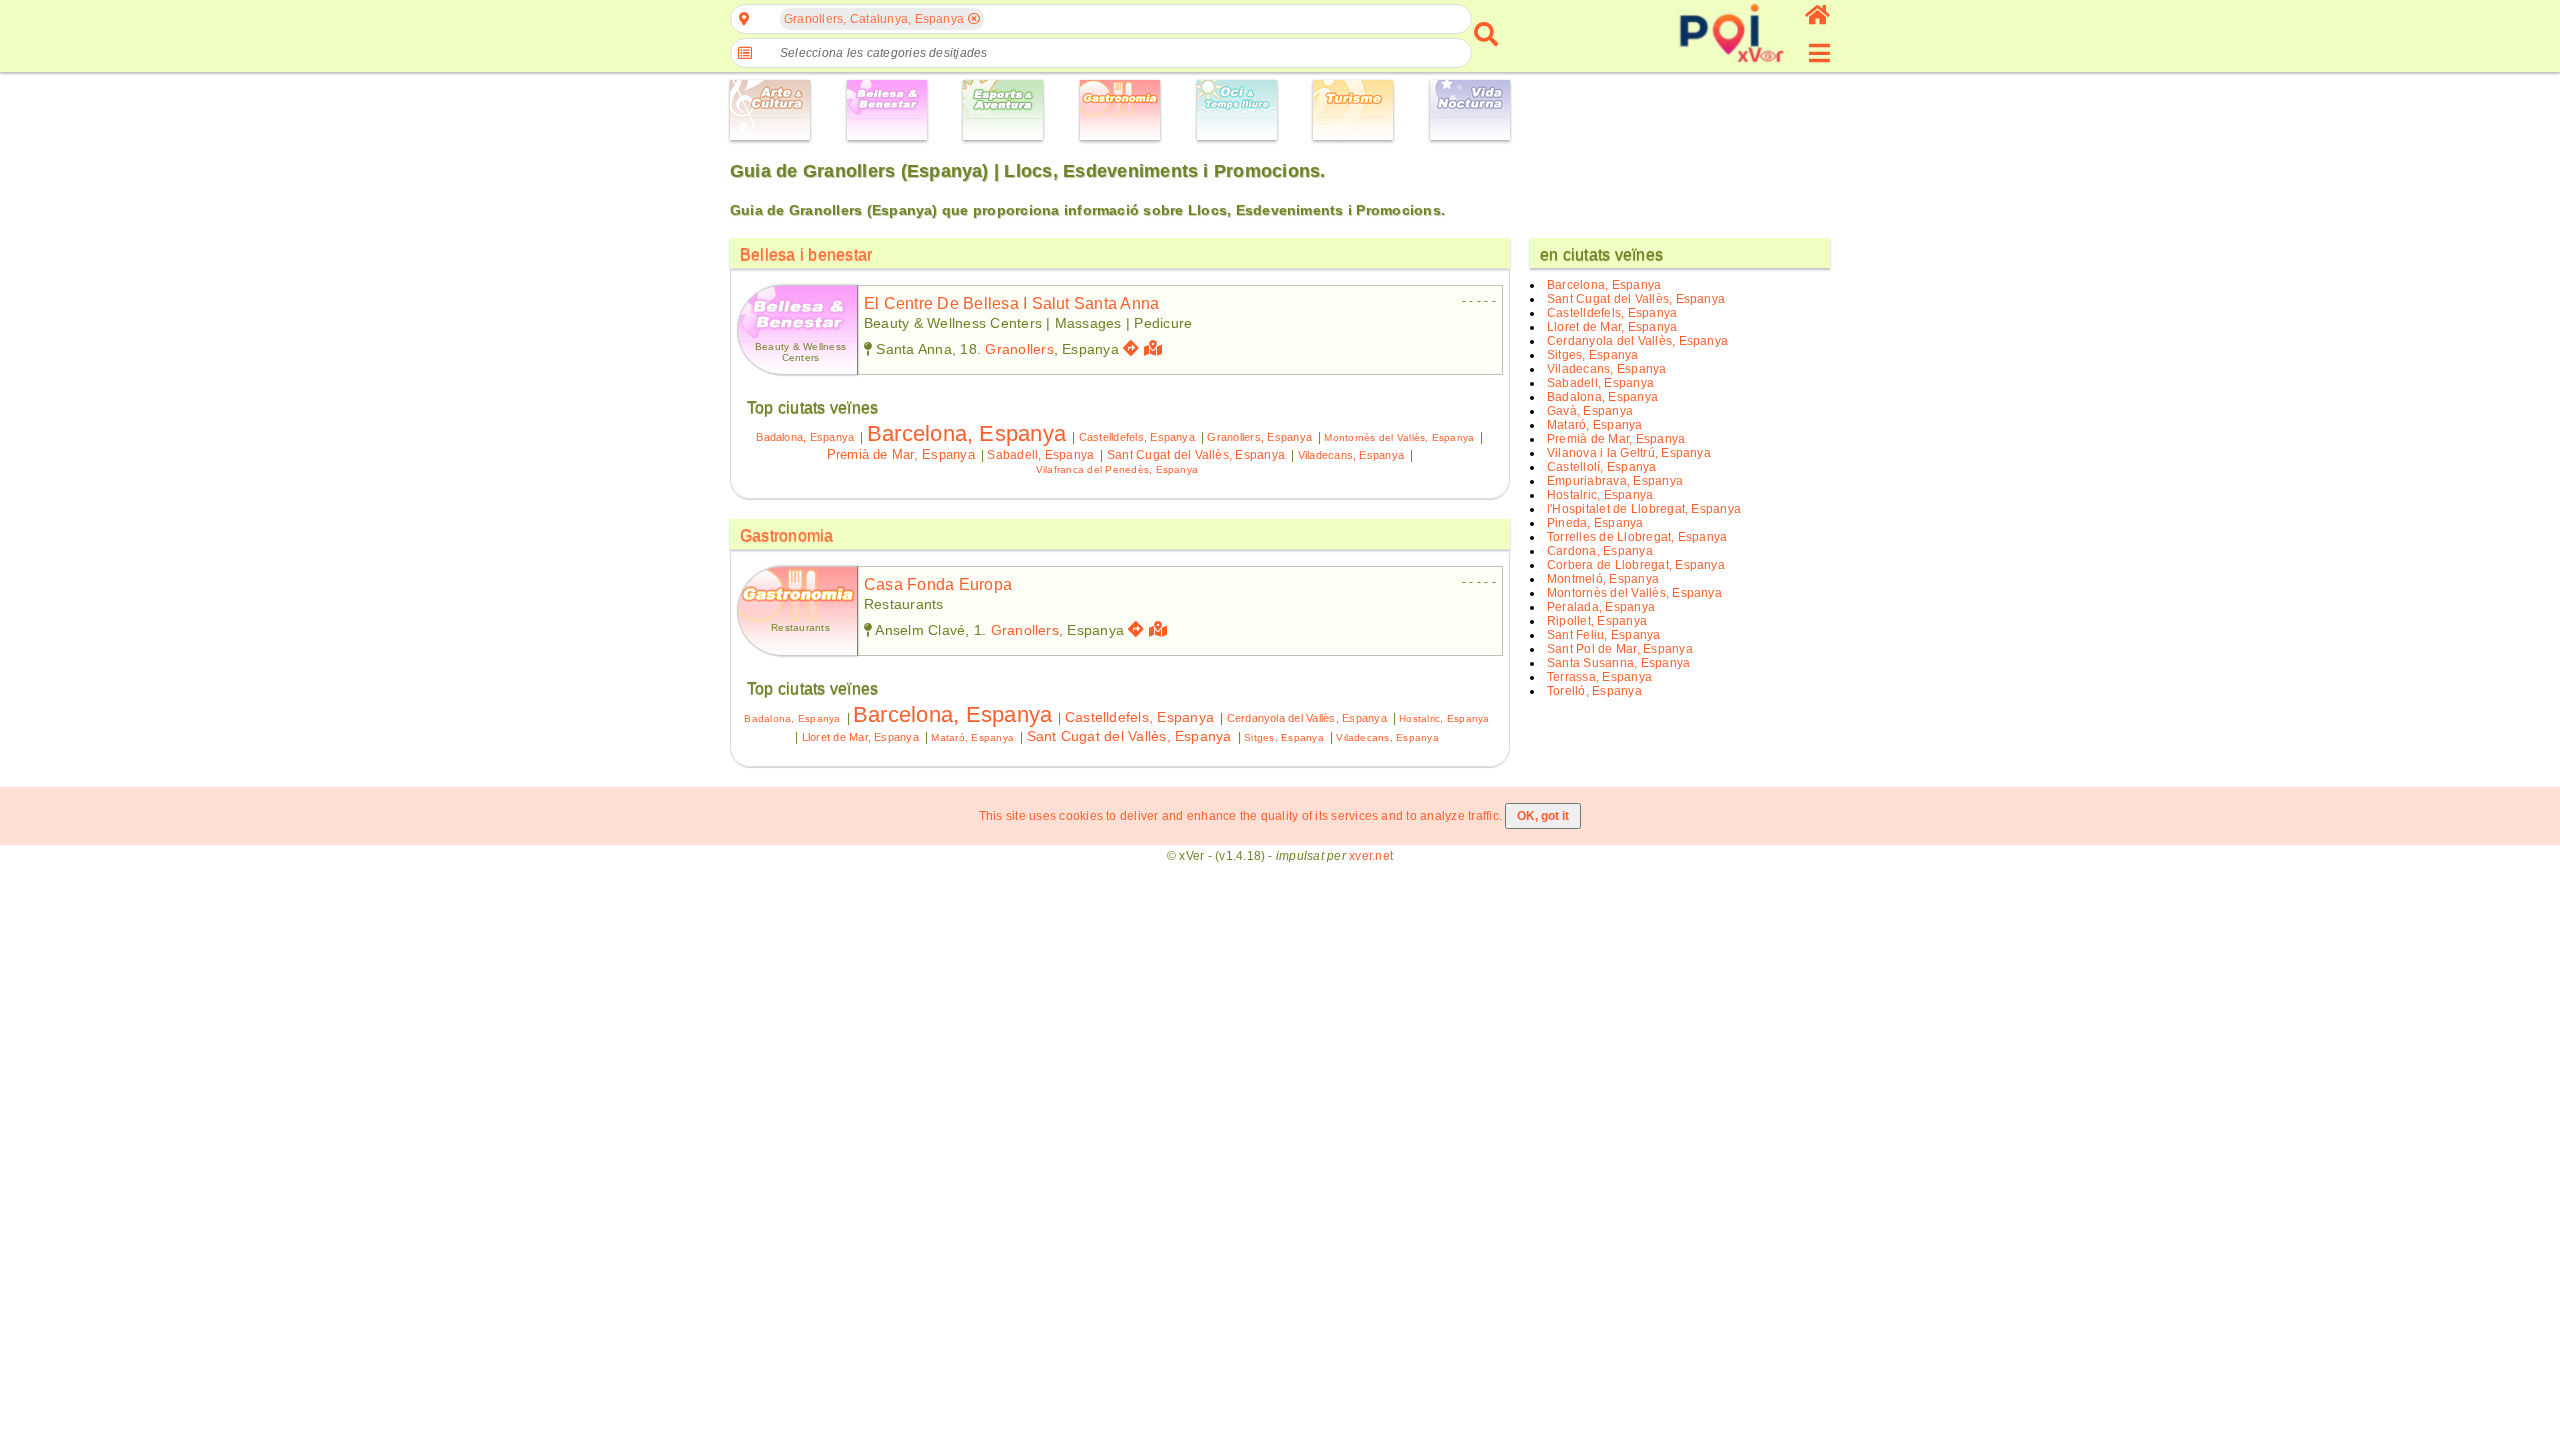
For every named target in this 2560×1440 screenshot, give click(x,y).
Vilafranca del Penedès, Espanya (1117, 469)
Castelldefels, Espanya (1137, 437)
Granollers (1019, 349)
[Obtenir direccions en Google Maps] (1131, 348)
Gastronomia (787, 535)
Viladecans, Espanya (1351, 455)
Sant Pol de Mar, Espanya (1620, 649)
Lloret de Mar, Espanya (860, 737)
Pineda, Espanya (1595, 523)
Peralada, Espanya (1601, 607)
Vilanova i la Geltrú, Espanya (1629, 453)
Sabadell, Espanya (1040, 455)
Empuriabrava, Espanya (1615, 481)
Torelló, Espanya (1594, 691)
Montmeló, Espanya (1603, 579)
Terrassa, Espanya (1599, 677)
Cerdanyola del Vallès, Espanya (1307, 718)
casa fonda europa (938, 584)
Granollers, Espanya (1259, 437)
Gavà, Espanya (1590, 411)
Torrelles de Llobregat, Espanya (1637, 537)
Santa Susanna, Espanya (1618, 663)
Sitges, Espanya (1284, 737)
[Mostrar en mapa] (1155, 348)
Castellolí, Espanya (1602, 467)
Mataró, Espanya (972, 737)
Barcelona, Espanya (966, 433)
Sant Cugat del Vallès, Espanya (1196, 455)
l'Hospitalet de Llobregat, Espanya (1644, 509)
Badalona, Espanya (805, 437)
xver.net (1371, 856)
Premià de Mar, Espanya (901, 454)
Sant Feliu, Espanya (1604, 635)
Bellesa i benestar (806, 254)
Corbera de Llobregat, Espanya (1636, 565)
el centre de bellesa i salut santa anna (1011, 303)
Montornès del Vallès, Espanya (1399, 437)
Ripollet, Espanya (1597, 621)
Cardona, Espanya (1600, 551)
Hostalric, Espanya (1444, 718)
